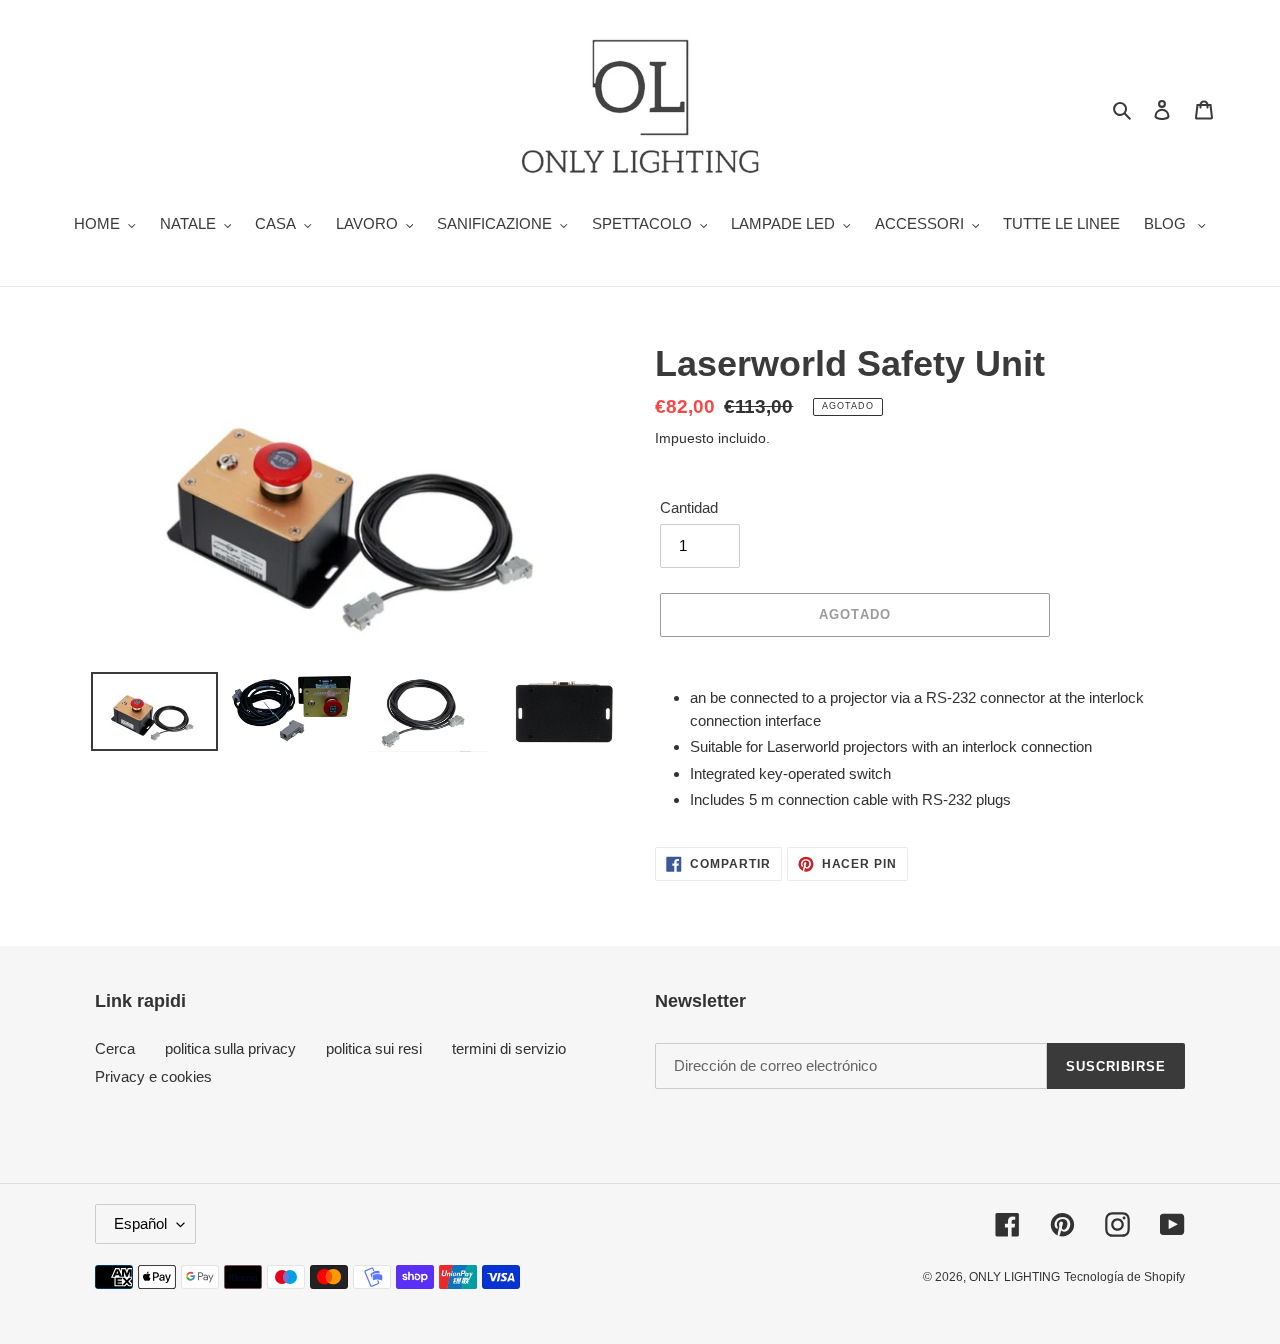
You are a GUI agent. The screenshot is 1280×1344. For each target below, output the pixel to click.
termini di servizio (509, 1048)
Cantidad (689, 507)
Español (140, 1223)
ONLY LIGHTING (1014, 1277)
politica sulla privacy (230, 1048)
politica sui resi (374, 1048)
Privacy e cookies (153, 1076)
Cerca (115, 1048)
